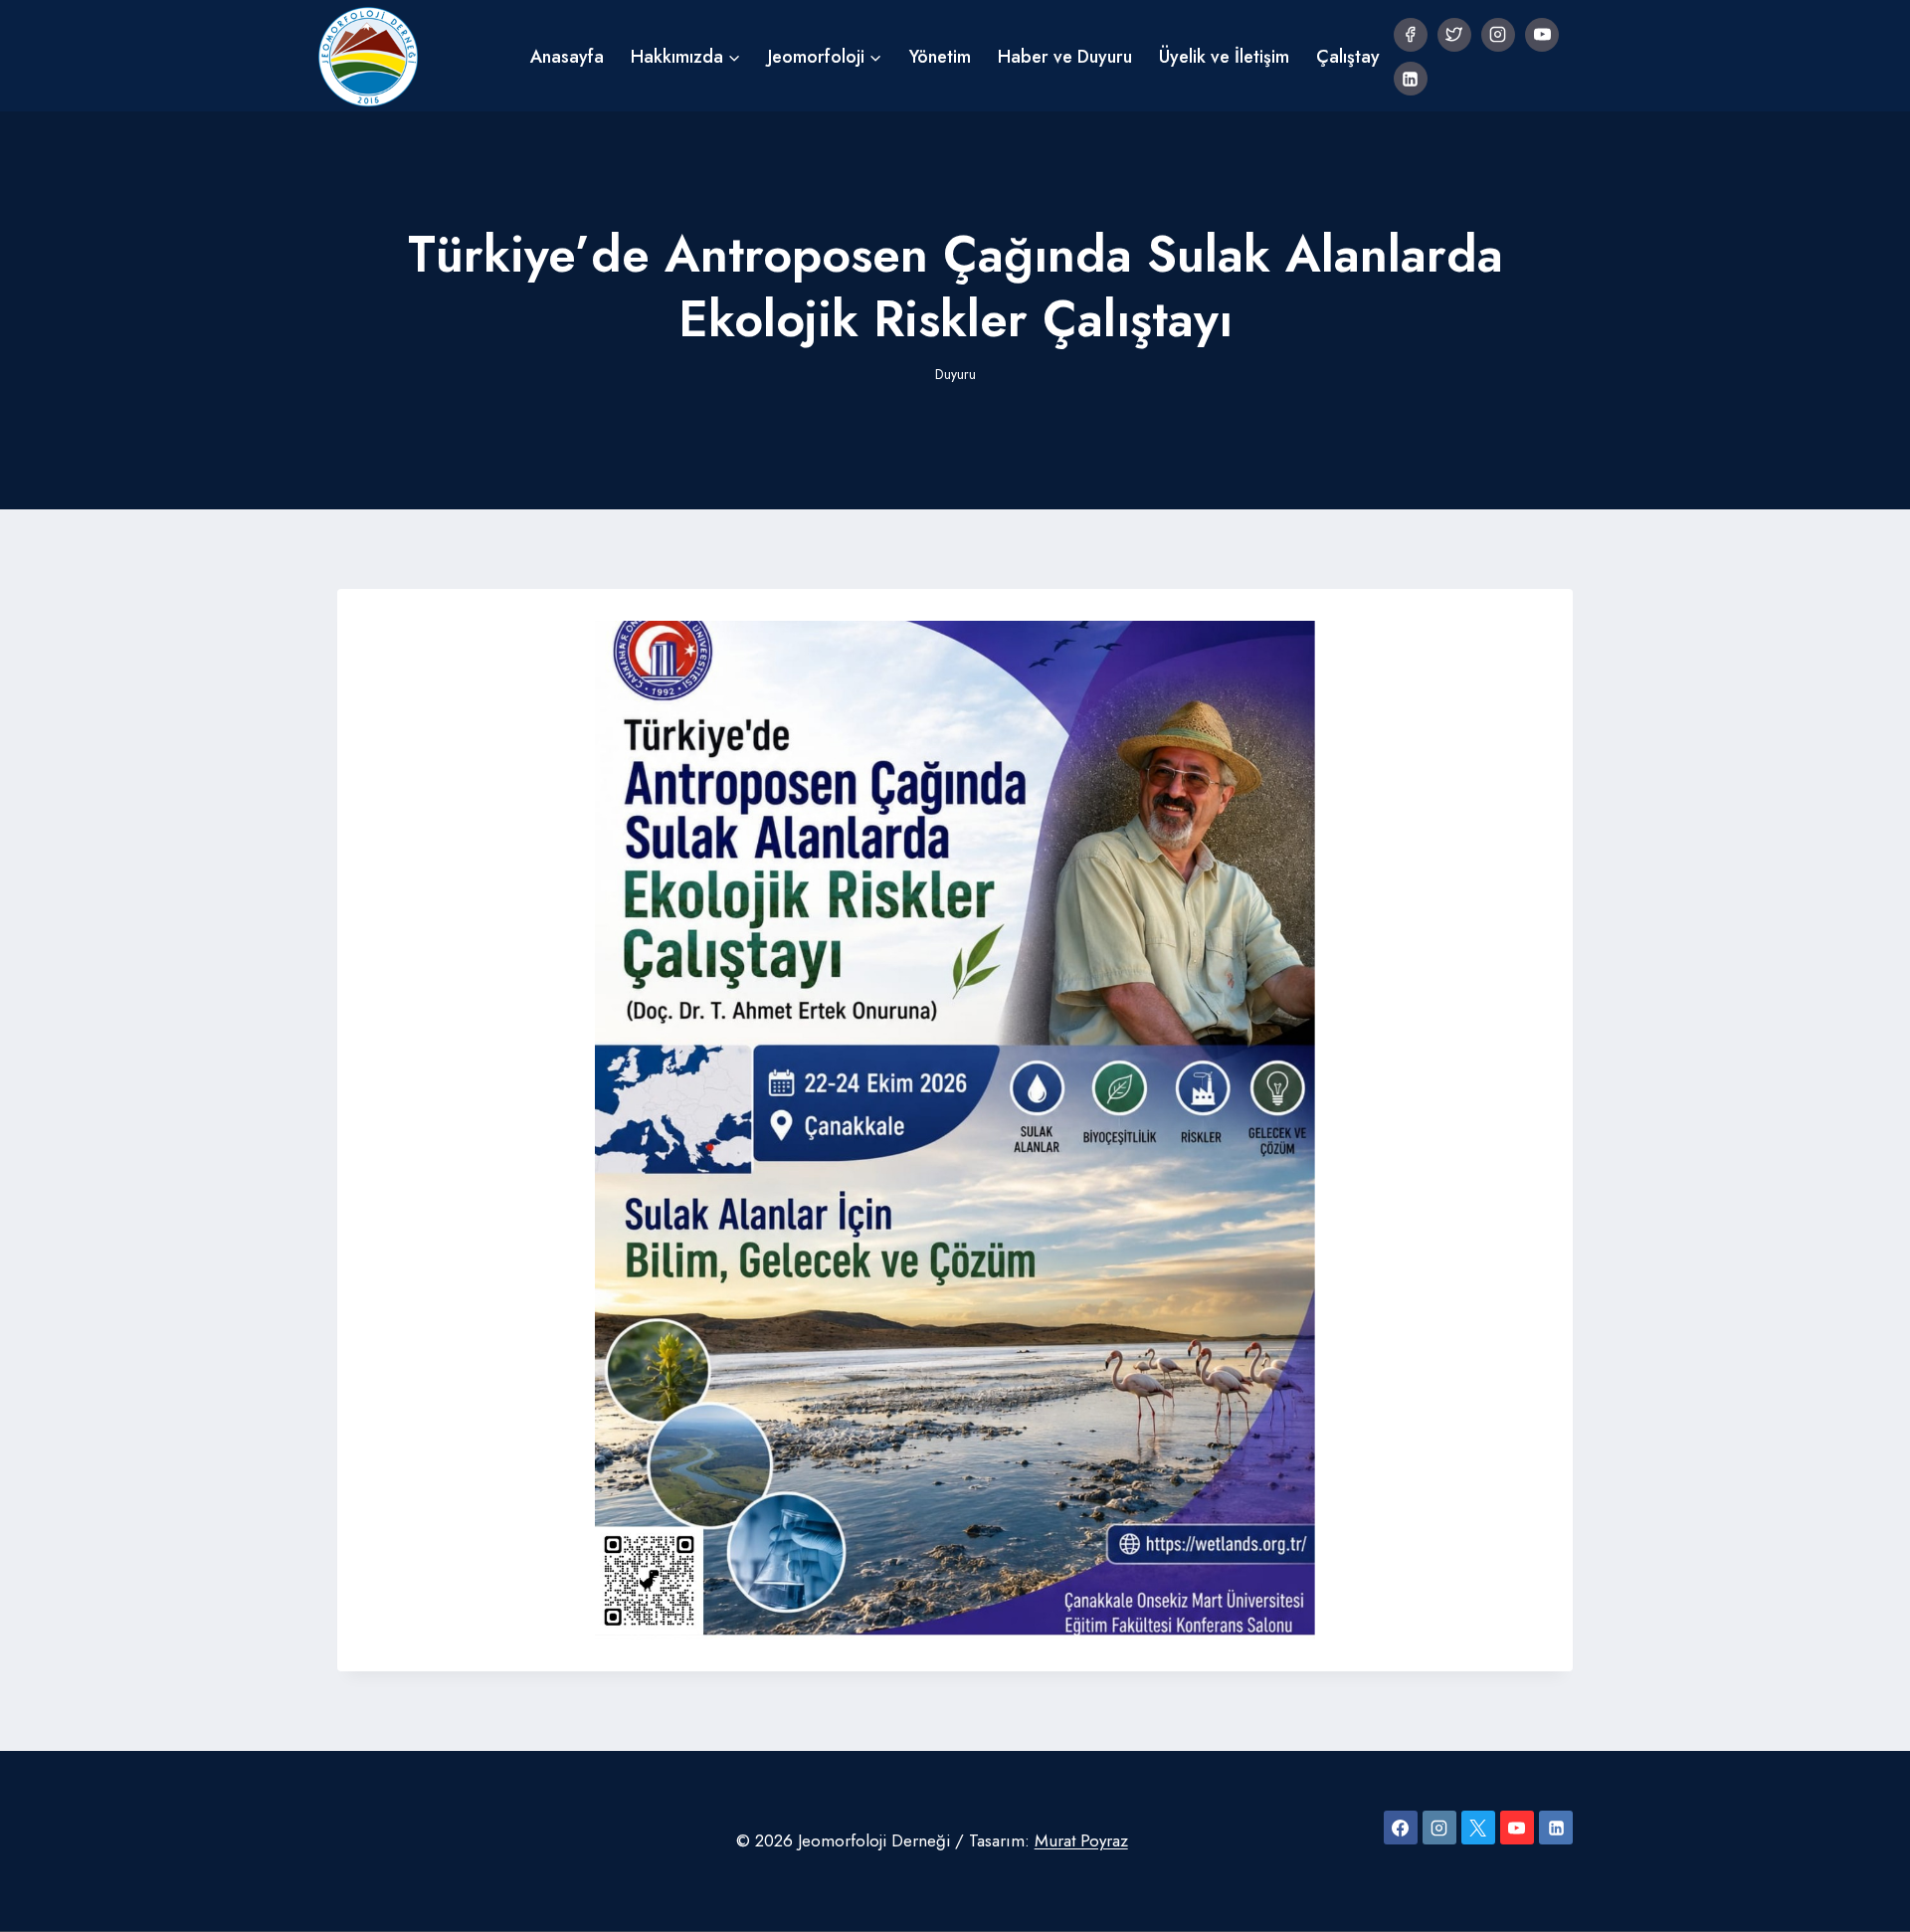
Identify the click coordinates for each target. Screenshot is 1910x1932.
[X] (1478, 1828)
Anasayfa (567, 57)
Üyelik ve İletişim (1224, 57)
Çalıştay (1348, 57)
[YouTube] (1542, 35)
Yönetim (940, 57)
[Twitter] (1454, 35)
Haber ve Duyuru (1065, 57)
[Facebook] (1411, 35)
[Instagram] (1498, 35)
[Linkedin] (1411, 79)
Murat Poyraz (1081, 1840)
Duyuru (955, 374)
